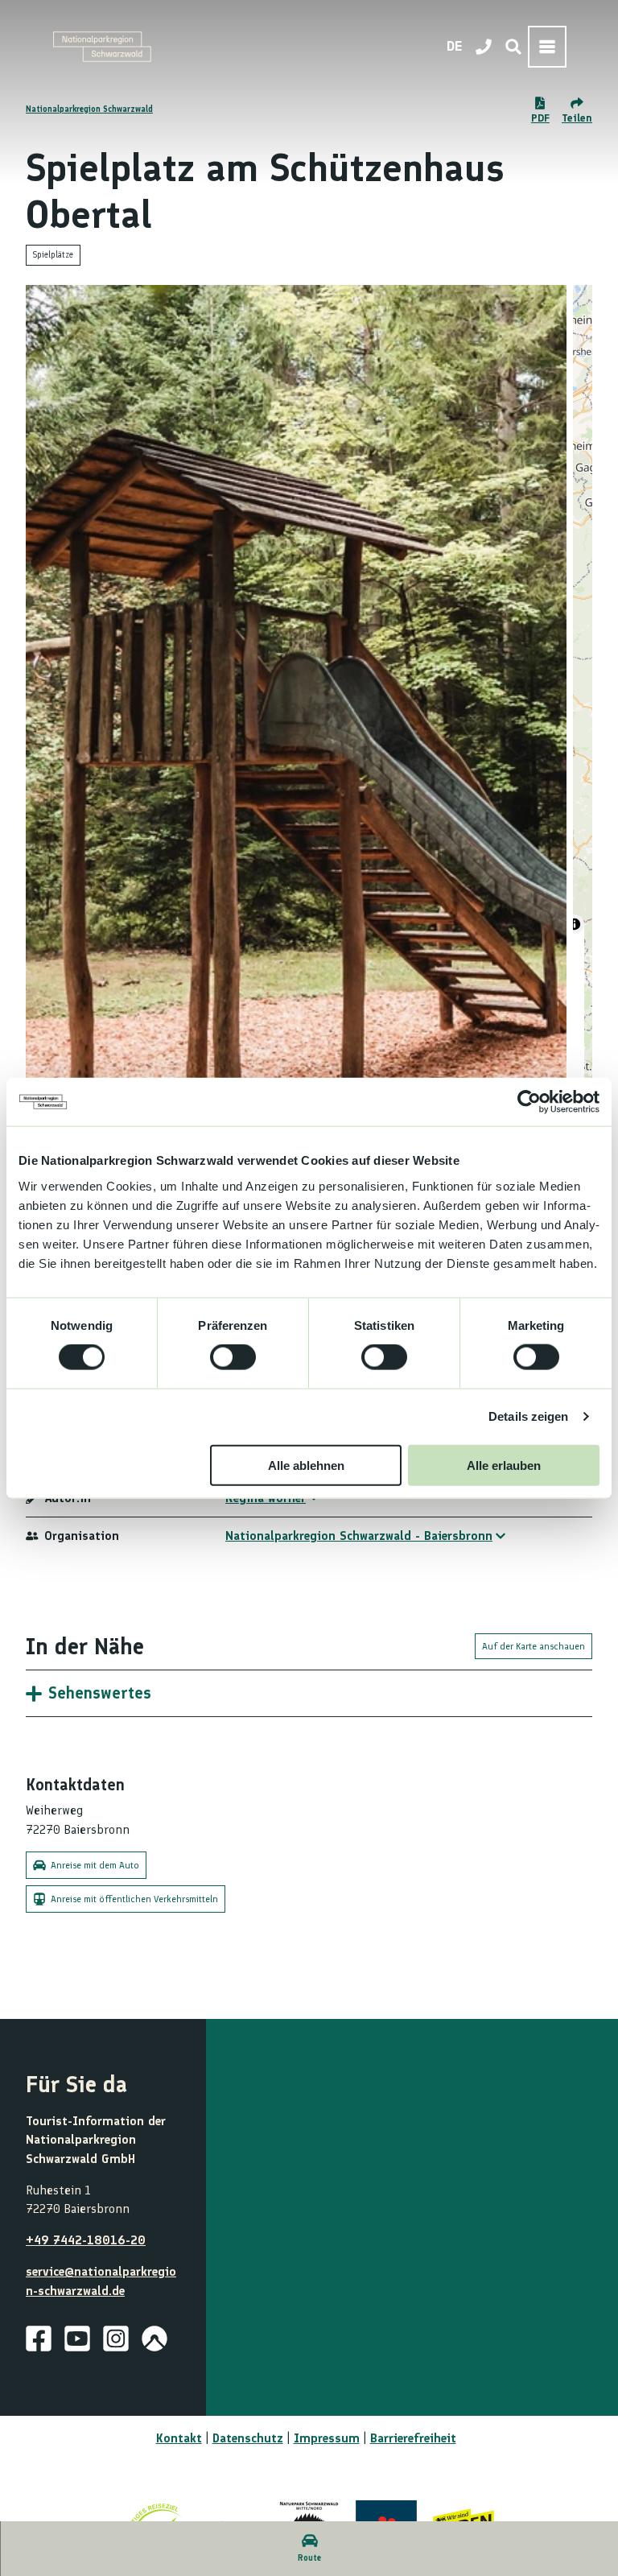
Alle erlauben (504, 1465)
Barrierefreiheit (413, 2438)
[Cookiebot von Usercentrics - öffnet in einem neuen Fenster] (529, 1102)
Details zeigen (528, 1416)
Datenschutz (248, 2438)
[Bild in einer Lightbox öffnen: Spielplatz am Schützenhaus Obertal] (296, 710)
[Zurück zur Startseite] (102, 47)
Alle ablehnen (306, 1465)
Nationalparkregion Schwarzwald (89, 109)
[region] (583, 710)
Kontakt (179, 2438)
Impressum (327, 2438)
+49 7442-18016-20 (86, 2240)
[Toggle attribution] (575, 924)
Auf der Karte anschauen (534, 1646)
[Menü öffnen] (547, 47)
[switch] (233, 1357)
